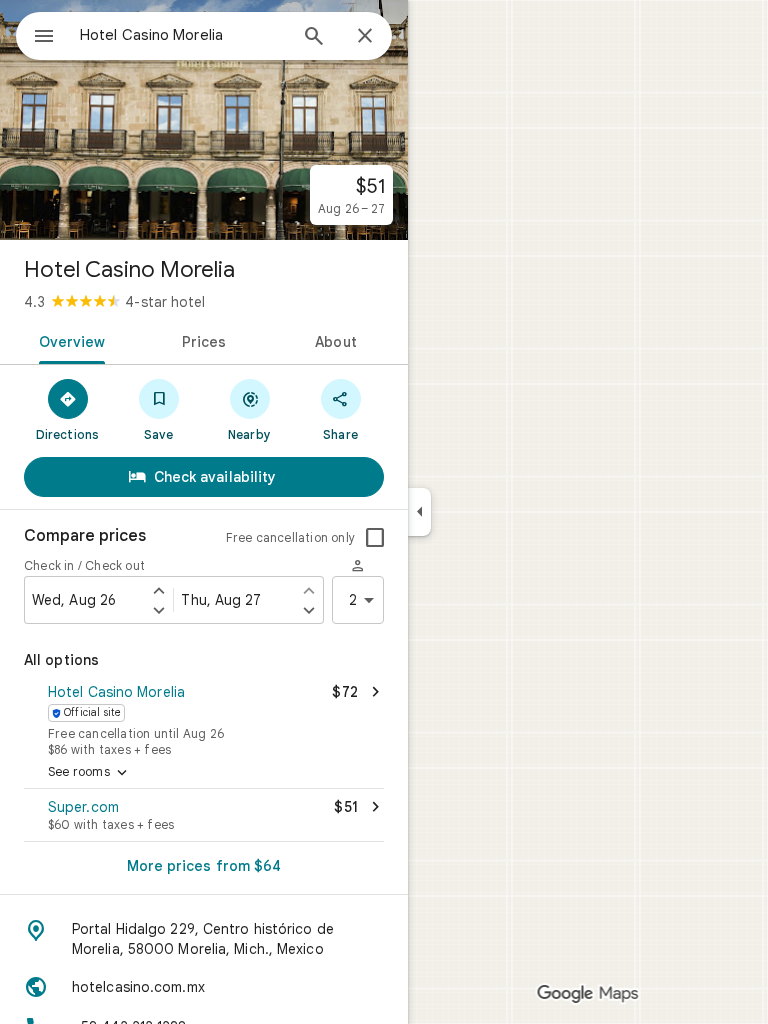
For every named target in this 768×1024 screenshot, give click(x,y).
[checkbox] (375, 538)
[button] (204, 718)
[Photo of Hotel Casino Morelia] (204, 120)
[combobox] (183, 35)
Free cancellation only (290, 537)
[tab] (68, 340)
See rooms (89, 773)
